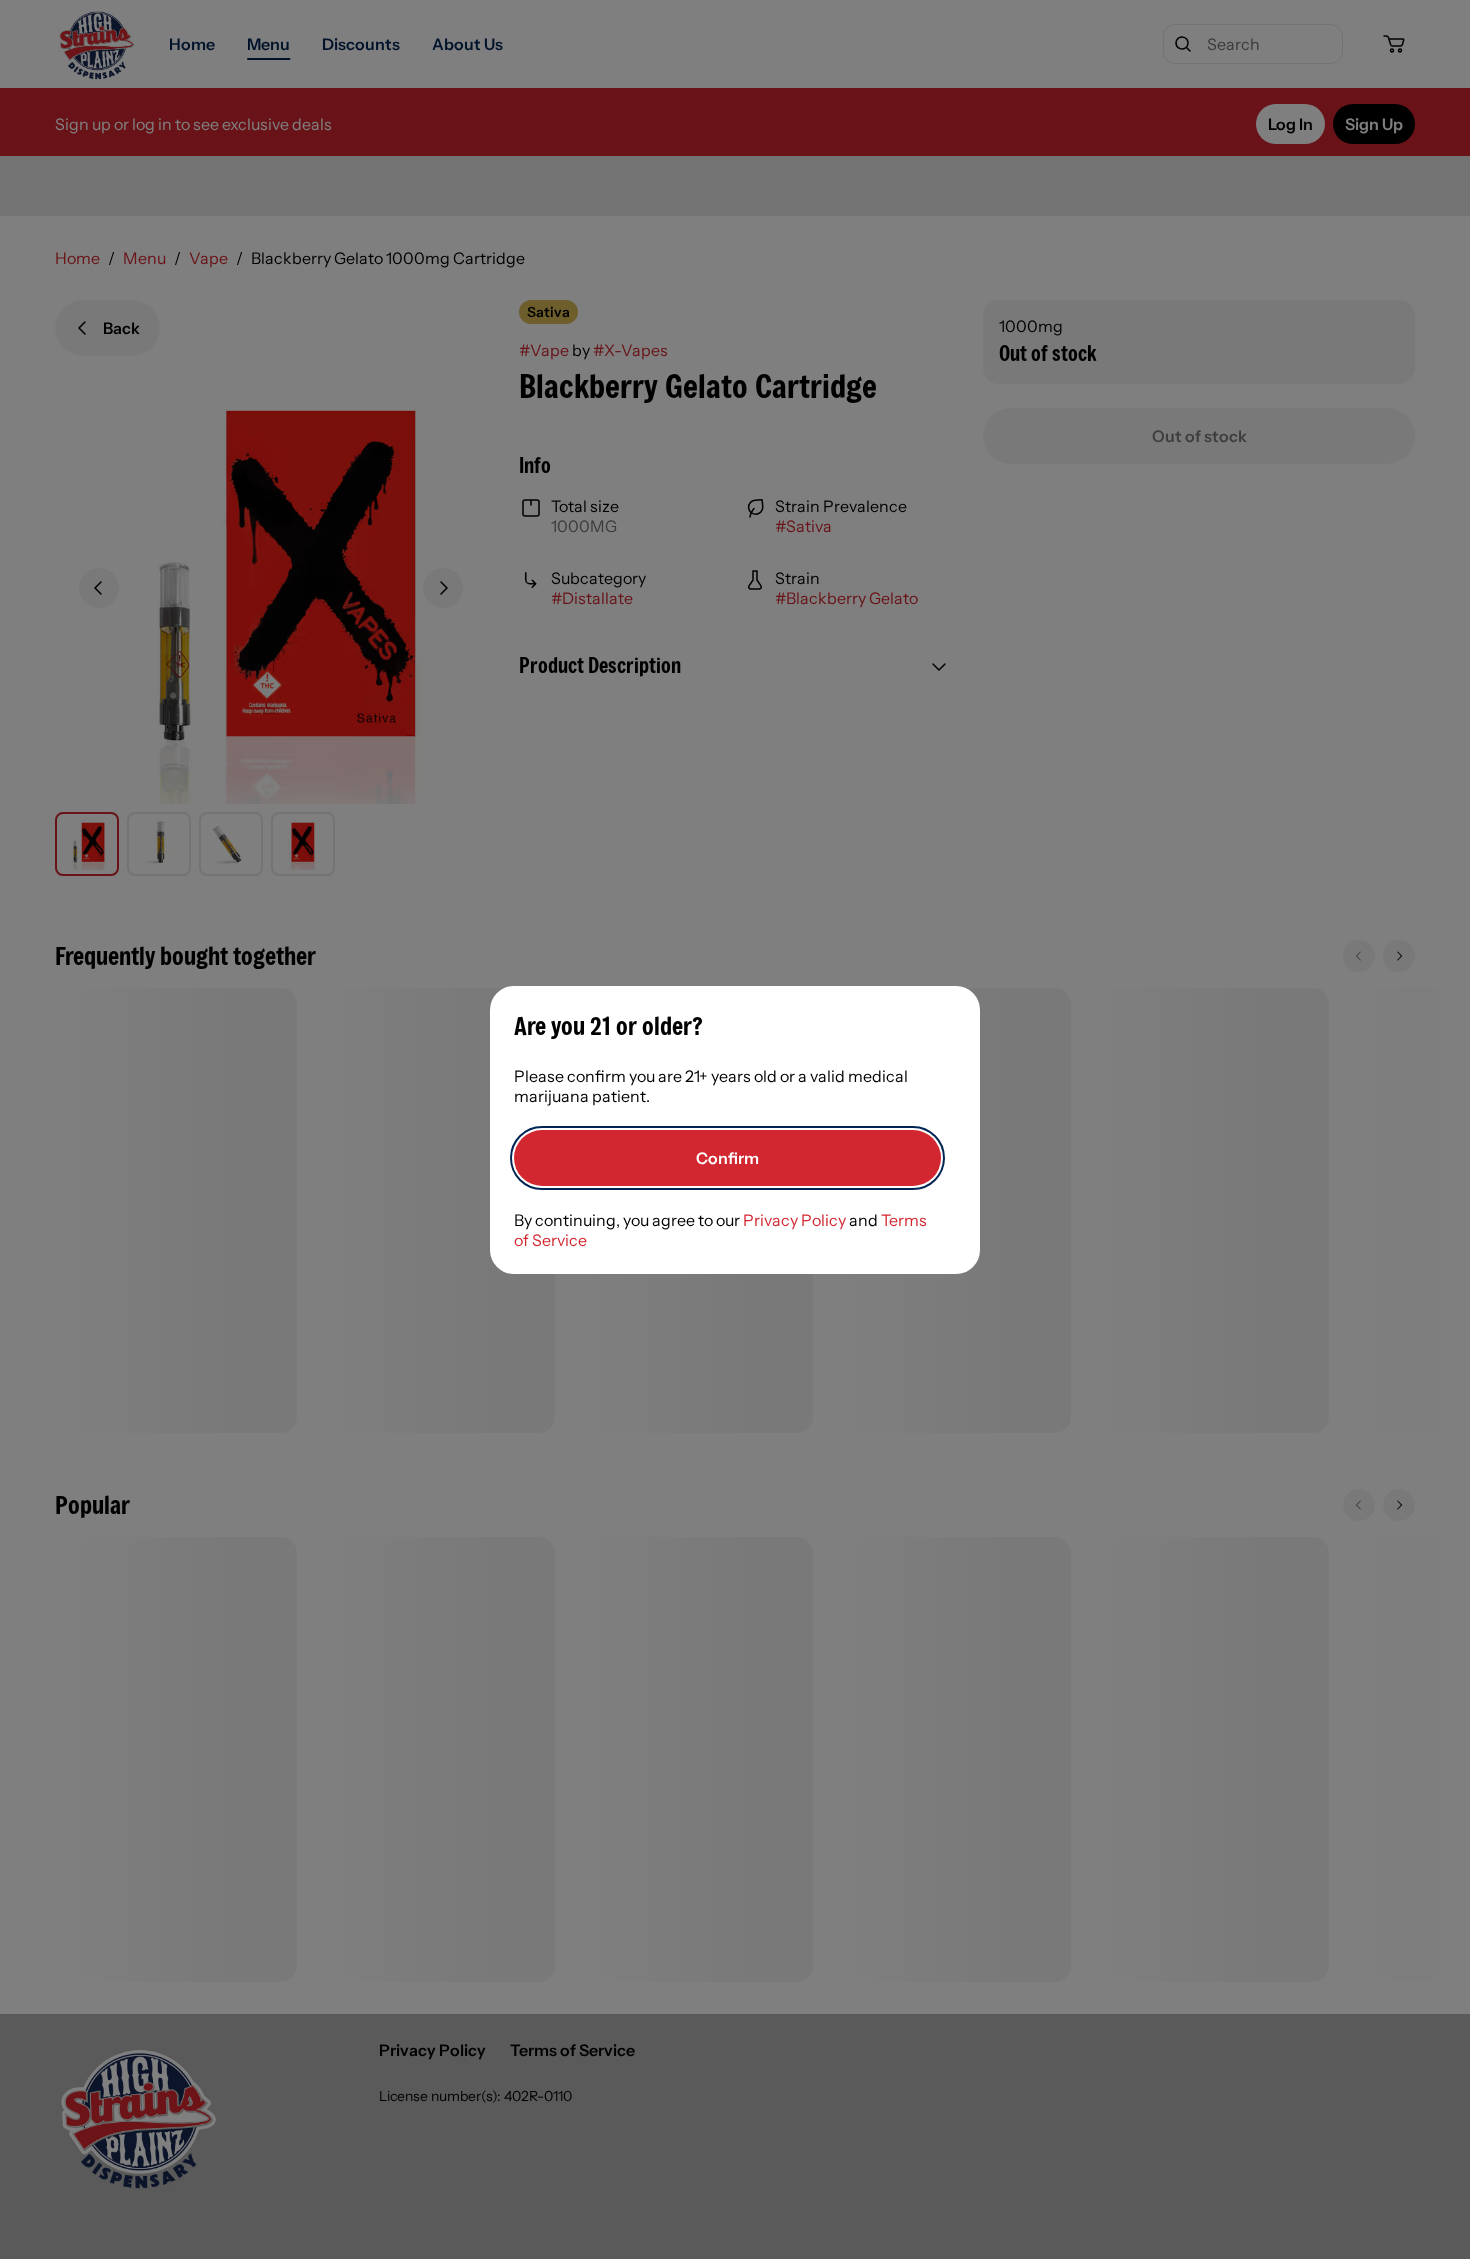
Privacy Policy (794, 1220)
